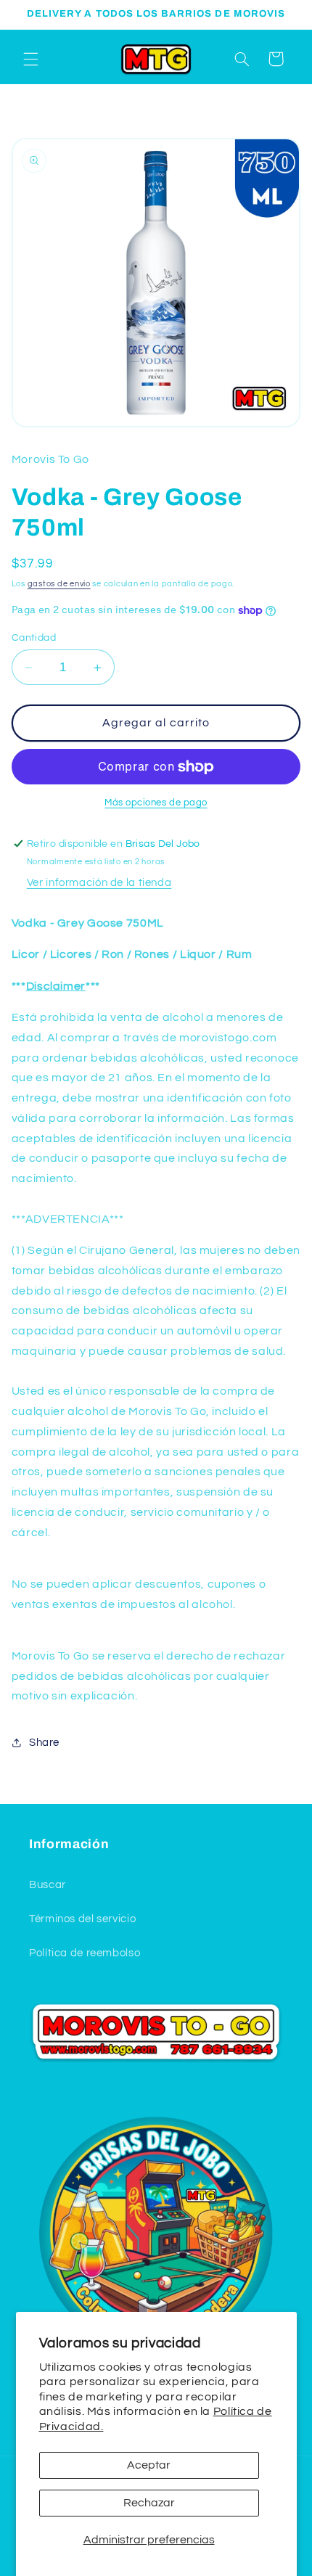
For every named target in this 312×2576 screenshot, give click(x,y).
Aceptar (149, 2465)
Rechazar (149, 2503)
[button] (30, 59)
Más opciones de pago (156, 803)
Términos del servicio (82, 1919)
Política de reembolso (85, 1953)
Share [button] (44, 1743)
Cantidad (34, 638)
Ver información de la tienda (99, 883)
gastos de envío (59, 584)
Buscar (48, 1885)
